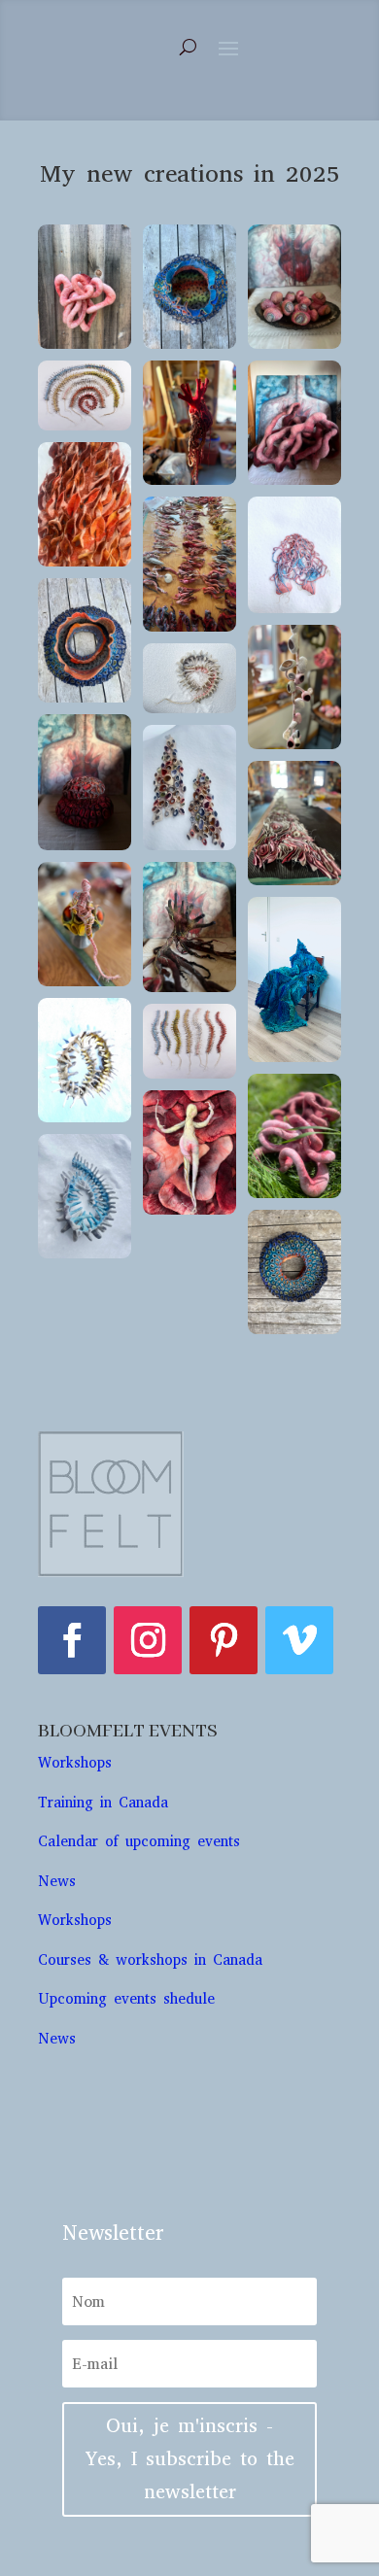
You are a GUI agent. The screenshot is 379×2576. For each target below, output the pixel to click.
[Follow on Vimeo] (299, 1640)
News (57, 1881)
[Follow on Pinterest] (224, 1640)
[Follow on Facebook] (72, 1640)
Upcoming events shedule (126, 1999)
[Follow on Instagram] (148, 1640)
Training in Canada (103, 1803)
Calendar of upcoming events (139, 1841)
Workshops (78, 1763)
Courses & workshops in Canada (150, 1960)
